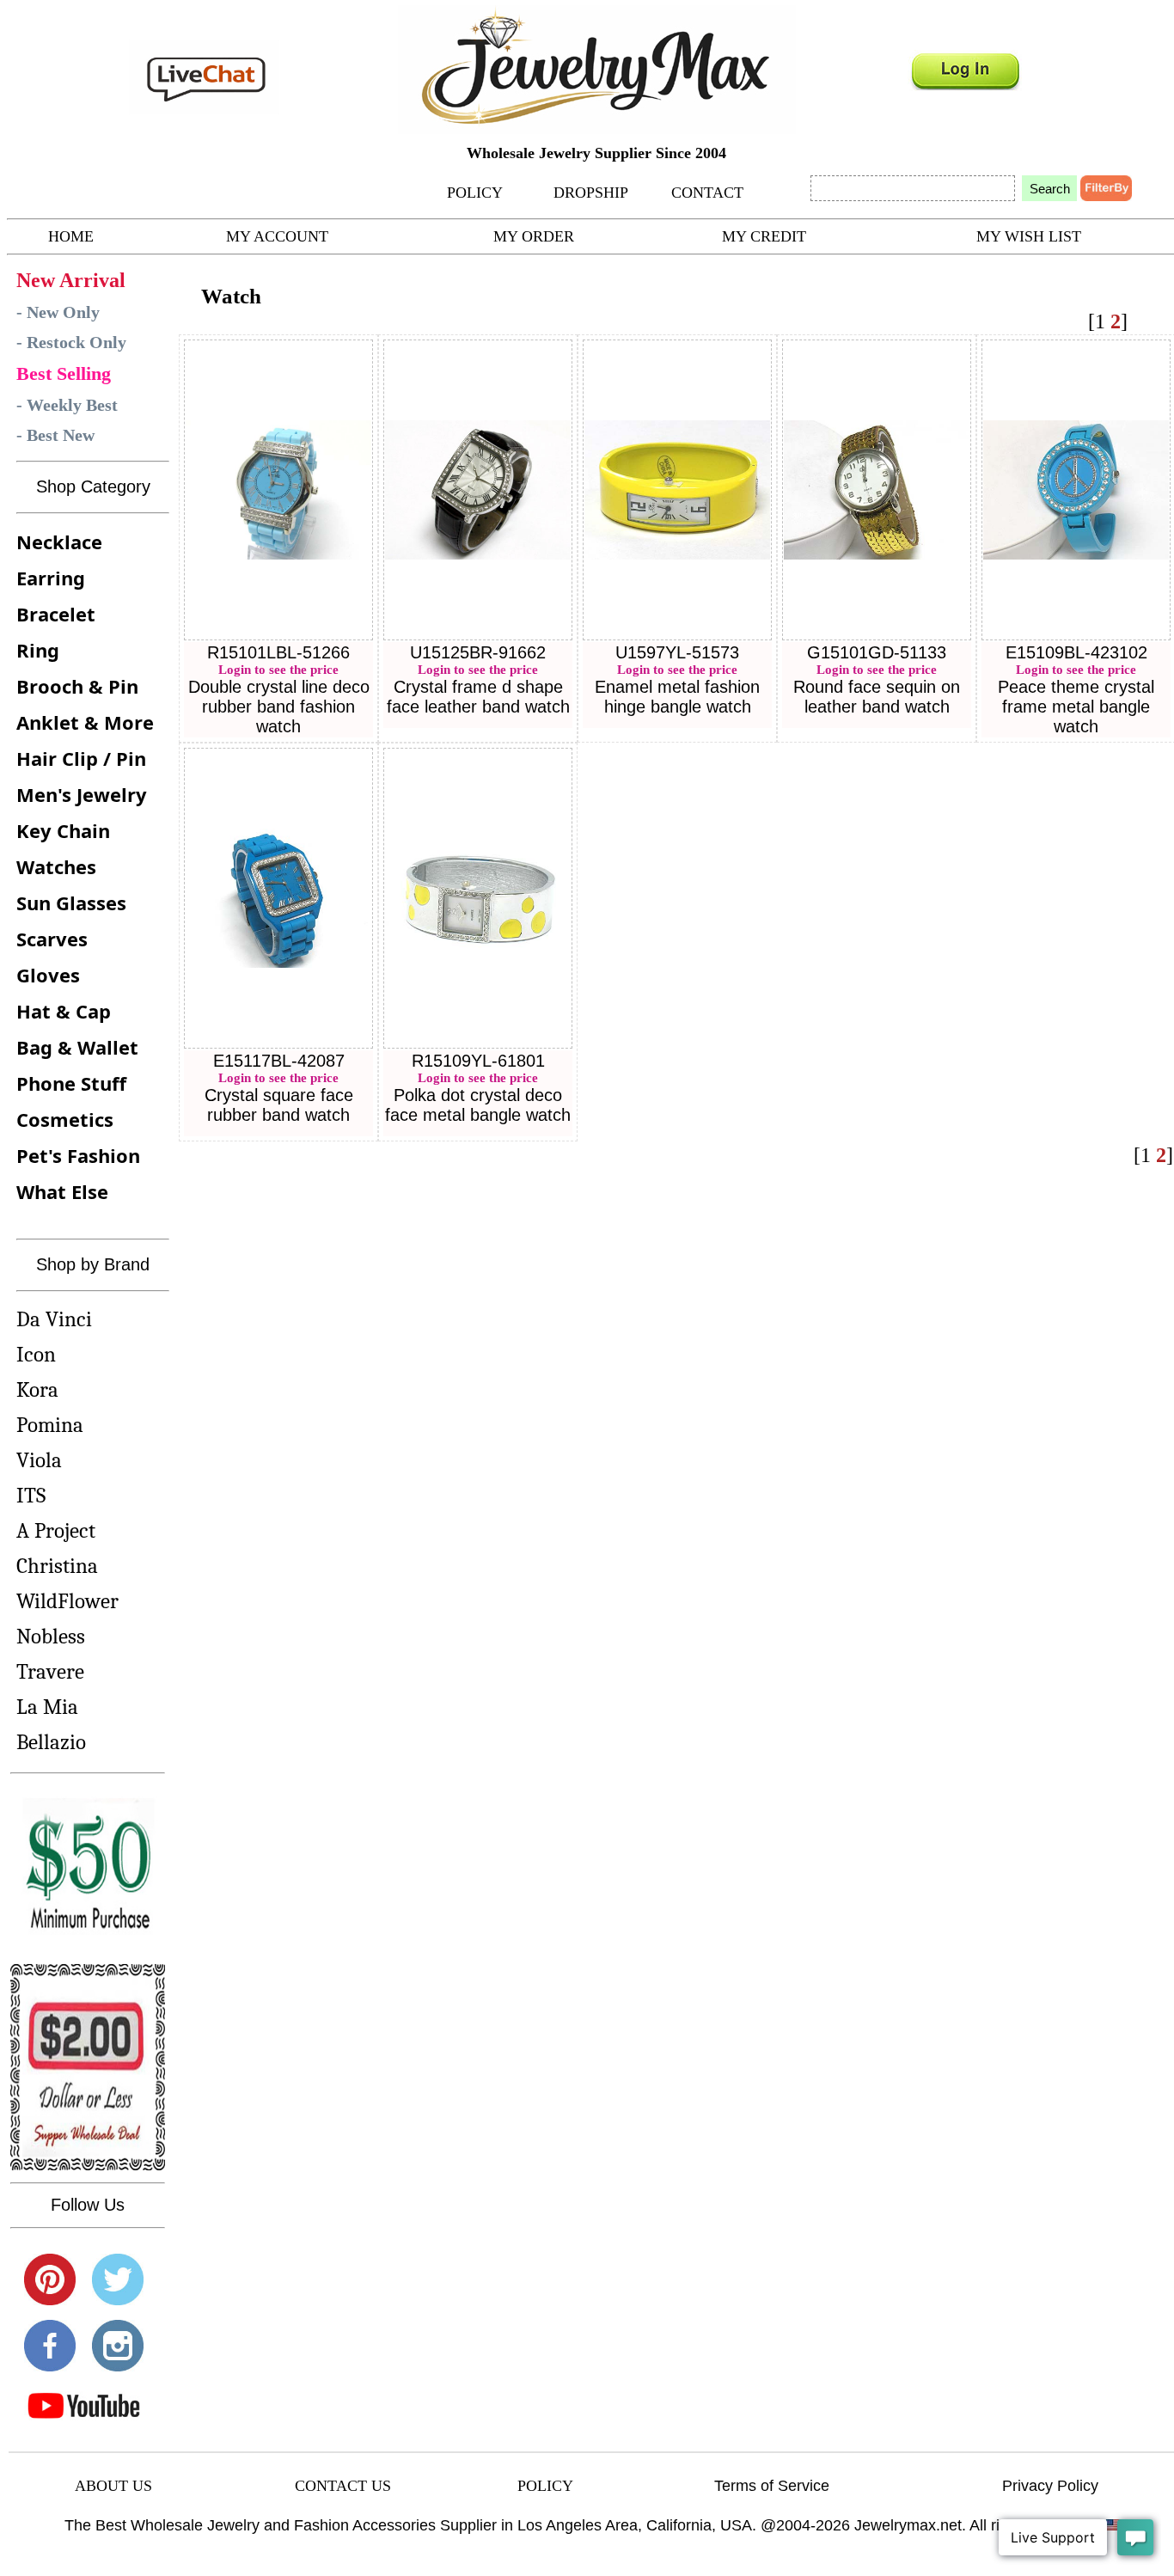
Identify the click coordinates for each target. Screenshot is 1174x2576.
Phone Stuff (71, 1083)
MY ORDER (534, 236)
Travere (50, 1671)
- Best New (55, 435)
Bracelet (56, 614)
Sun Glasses (71, 903)
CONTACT (707, 193)
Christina (57, 1566)
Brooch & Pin (77, 686)
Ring (38, 650)
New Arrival (71, 280)
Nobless (51, 1636)
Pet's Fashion (78, 1155)
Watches (56, 866)
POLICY (475, 193)
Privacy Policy (1050, 2486)
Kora (37, 1389)
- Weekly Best (67, 405)
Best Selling (64, 373)
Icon (36, 1354)
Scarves (52, 939)
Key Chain (63, 830)
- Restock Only (71, 342)
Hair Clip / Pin (81, 758)
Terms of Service (772, 2486)
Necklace (59, 542)
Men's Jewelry (82, 794)
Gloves (48, 975)
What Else (62, 1191)
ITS (31, 1495)
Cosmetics (65, 1119)
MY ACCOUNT (277, 236)
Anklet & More (85, 722)
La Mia (47, 1707)
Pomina (50, 1425)
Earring (51, 578)
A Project (56, 1530)
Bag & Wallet (77, 1047)
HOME (71, 236)
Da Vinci (54, 1319)
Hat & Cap (64, 1011)
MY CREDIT (764, 236)
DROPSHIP (591, 193)
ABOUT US (113, 2486)
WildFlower (67, 1601)
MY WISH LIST (1029, 236)
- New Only (58, 312)
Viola (39, 1460)
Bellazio (51, 1742)
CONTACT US (343, 2486)
